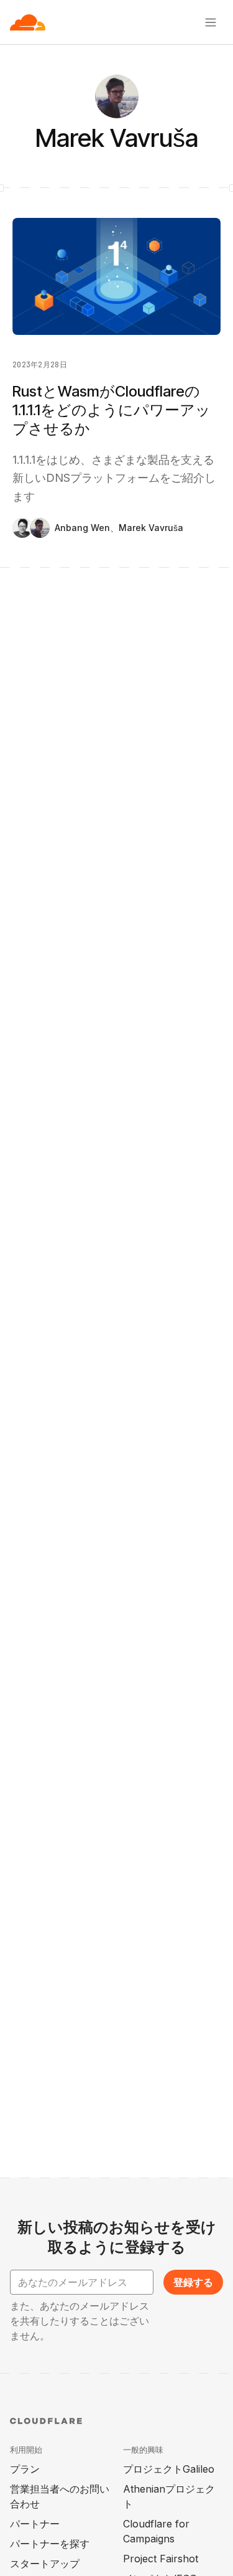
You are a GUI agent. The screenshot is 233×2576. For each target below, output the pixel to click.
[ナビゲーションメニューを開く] (211, 22)
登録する (193, 2282)
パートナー (35, 2524)
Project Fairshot (161, 2559)
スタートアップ (45, 2564)
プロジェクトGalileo (169, 2469)
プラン (25, 2469)
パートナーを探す (50, 2544)
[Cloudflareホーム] (28, 22)
